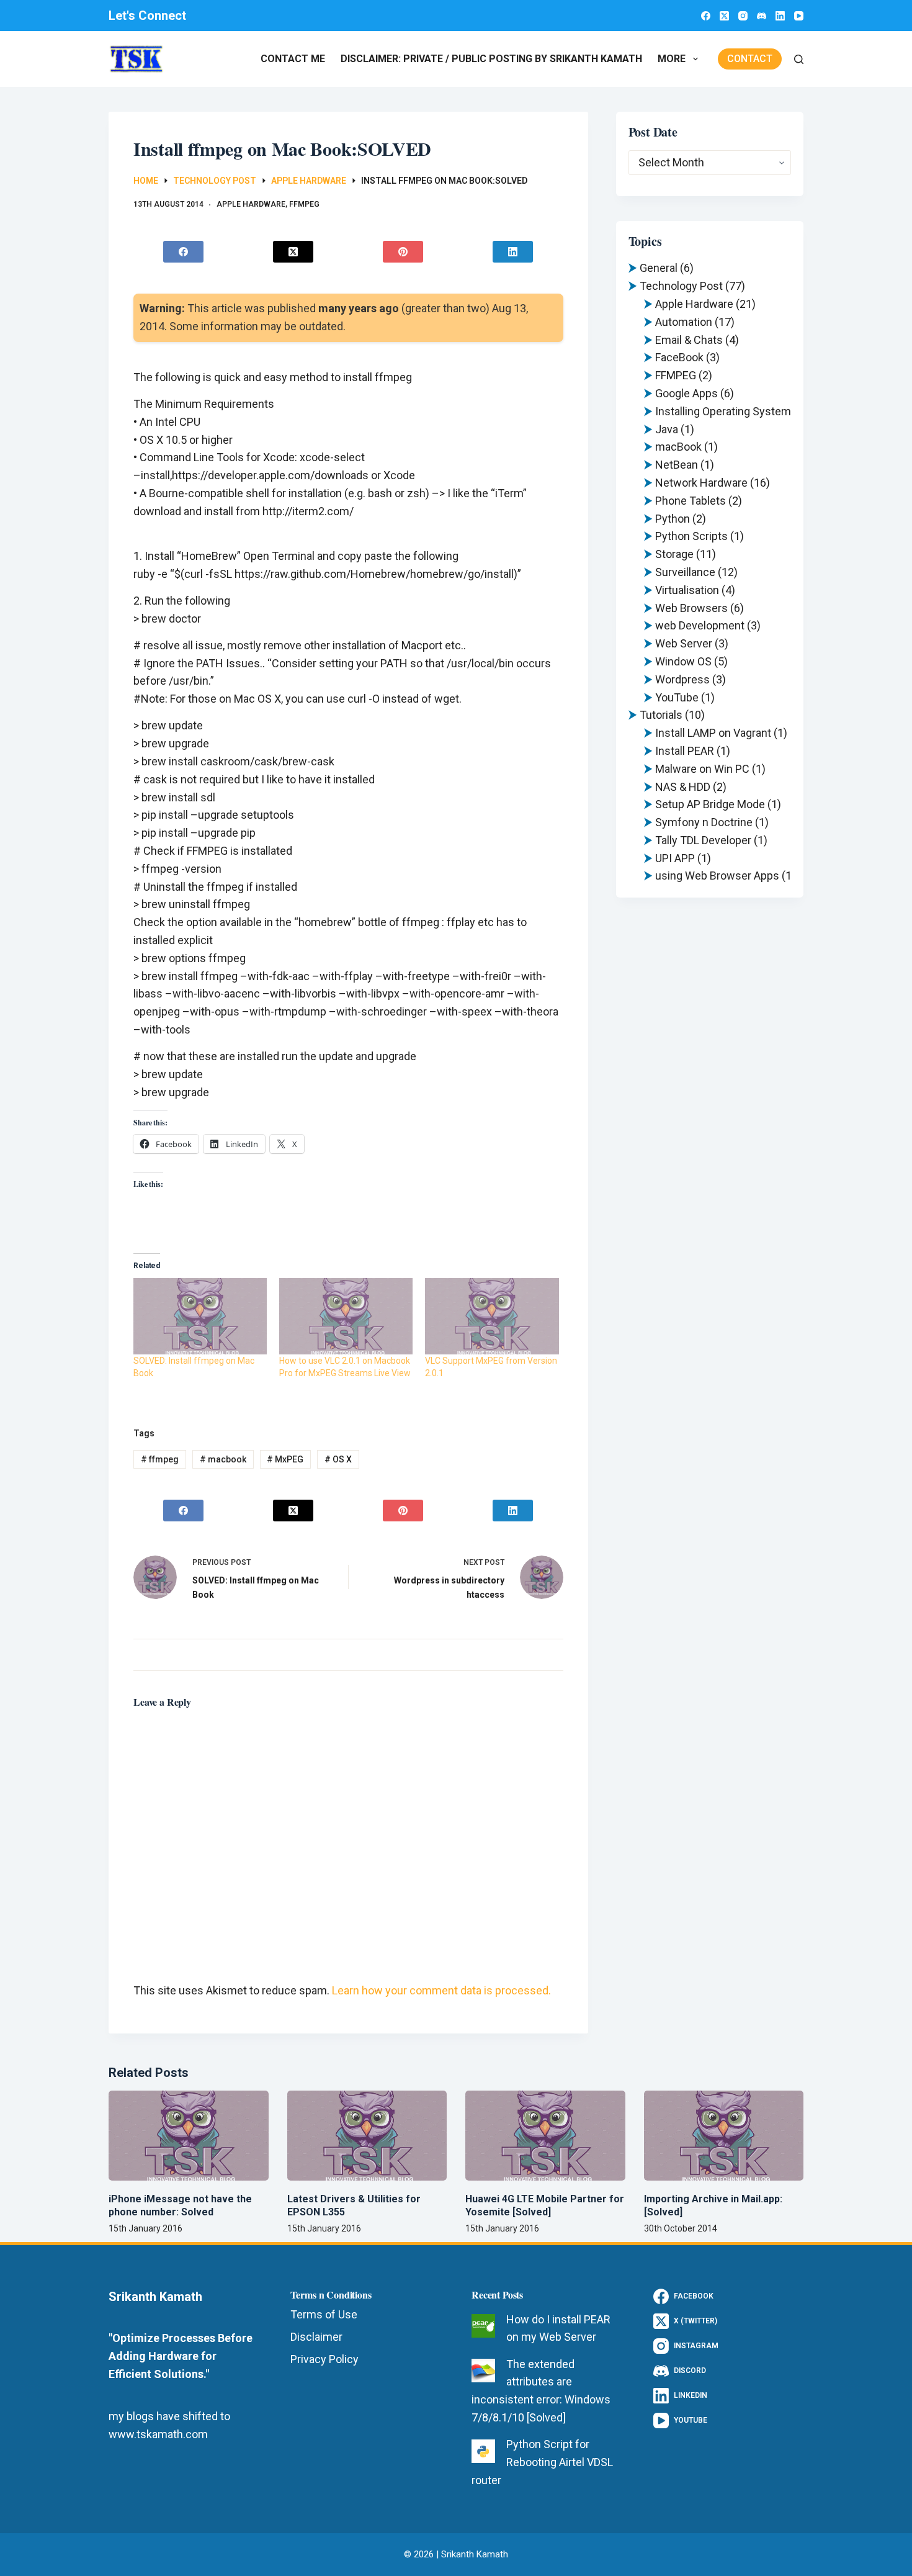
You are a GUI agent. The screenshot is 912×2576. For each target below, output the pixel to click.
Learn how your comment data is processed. (441, 1990)
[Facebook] (706, 16)
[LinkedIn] (780, 16)
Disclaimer (316, 2337)
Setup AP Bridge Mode (710, 804)
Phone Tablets (691, 501)
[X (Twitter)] (724, 16)
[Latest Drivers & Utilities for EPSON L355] (367, 2136)
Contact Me (293, 59)
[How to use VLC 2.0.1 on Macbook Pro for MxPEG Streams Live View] (346, 1316)
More (672, 59)
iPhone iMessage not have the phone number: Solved (180, 2205)
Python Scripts (691, 536)
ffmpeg (160, 1459)
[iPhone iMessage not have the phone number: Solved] (189, 2136)
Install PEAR (685, 751)
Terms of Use (324, 2314)
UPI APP (675, 858)
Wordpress (682, 679)
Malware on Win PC (702, 769)
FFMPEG (304, 204)
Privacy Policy (324, 2359)
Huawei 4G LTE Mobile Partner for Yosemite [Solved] (545, 2205)
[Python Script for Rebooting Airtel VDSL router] (483, 2451)
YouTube (677, 697)
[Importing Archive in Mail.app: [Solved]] (724, 2136)
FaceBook (679, 357)
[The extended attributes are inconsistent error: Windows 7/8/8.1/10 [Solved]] (483, 2371)
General (659, 268)
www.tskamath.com (158, 2434)
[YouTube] (799, 16)
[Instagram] (743, 16)
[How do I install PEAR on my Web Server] (483, 2326)
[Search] (799, 59)
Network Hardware (701, 483)
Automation (684, 322)
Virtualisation (687, 590)
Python (673, 519)
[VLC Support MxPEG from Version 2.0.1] (492, 1316)
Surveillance (685, 572)
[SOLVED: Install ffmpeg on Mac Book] (200, 1316)
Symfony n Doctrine (704, 822)
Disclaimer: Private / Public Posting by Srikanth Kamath (491, 59)
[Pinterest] (403, 252)
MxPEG (285, 1459)
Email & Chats (689, 340)
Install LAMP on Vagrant (713, 733)
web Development (700, 625)
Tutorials (661, 715)
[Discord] (762, 16)
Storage (674, 554)
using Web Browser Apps (717, 876)
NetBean (677, 465)
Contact (750, 59)
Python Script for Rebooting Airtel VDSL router (542, 2462)
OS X (338, 1459)
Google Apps (686, 393)
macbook (223, 1459)
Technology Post (681, 286)
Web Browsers (691, 608)
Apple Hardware (251, 204)
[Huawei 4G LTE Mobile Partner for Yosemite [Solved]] (545, 2136)
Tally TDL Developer (703, 840)
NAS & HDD (683, 787)
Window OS (683, 661)
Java (667, 429)
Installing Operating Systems (726, 411)
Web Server (684, 643)
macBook (678, 447)
